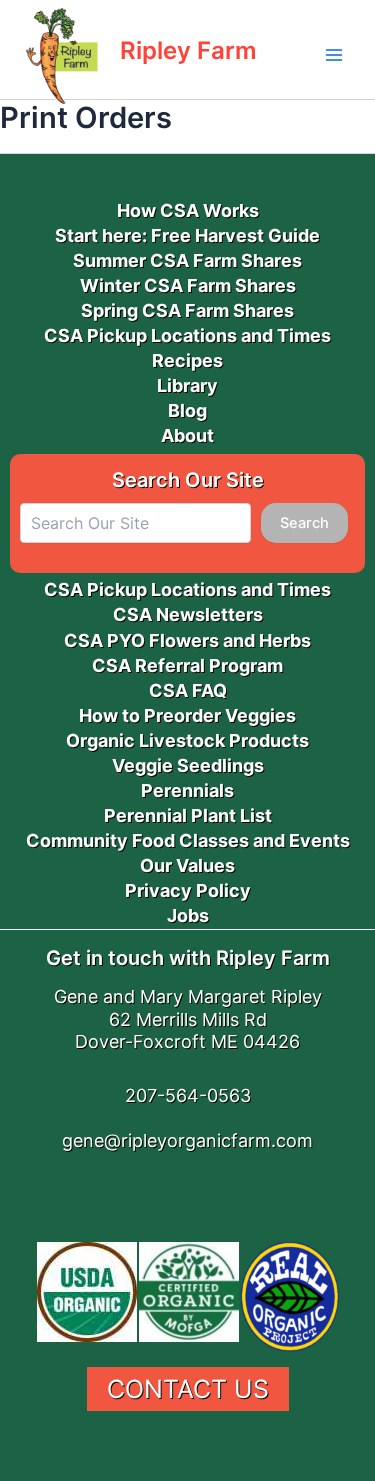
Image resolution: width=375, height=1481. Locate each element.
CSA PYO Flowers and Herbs (187, 640)
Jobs (188, 915)
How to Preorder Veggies (187, 715)
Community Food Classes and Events (188, 840)
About (187, 435)
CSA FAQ (188, 690)
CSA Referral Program (187, 665)
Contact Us (188, 1389)
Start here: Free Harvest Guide (187, 235)
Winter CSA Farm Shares (188, 285)
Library (187, 385)
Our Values (187, 865)
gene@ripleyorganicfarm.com (187, 1140)
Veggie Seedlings (188, 765)
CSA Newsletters (188, 614)
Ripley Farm (188, 50)
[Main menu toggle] (334, 55)
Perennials (187, 790)
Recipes (187, 360)
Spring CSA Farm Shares (187, 310)
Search (304, 523)
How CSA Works (188, 210)
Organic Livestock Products (187, 740)
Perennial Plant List (188, 815)
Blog (187, 410)
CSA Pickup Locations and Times (187, 335)
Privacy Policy (188, 890)
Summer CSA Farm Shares (187, 260)
